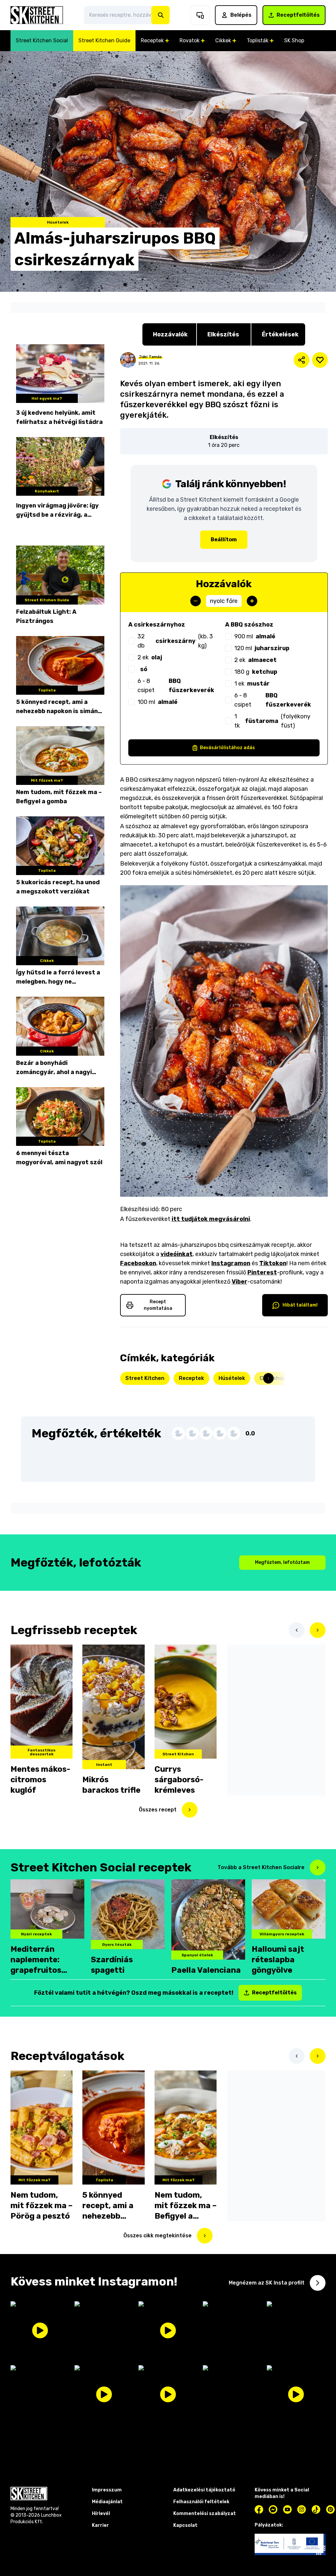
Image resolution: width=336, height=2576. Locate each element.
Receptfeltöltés (298, 15)
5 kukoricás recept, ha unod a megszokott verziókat (58, 887)
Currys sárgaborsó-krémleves (179, 1780)
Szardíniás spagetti (112, 1965)
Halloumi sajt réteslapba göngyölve (278, 1960)
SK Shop (294, 40)
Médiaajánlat (107, 2502)
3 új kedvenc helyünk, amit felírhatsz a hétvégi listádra (59, 417)
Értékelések (280, 334)
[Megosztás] (302, 360)
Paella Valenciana (206, 1970)
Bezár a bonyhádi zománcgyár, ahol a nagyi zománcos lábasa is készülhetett (54, 1068)
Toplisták (258, 40)
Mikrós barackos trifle (111, 1785)
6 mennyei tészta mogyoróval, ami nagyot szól (59, 1158)
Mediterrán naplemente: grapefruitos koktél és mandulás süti (38, 1960)
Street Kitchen (145, 1378)
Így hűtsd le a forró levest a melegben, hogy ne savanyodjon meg (58, 978)
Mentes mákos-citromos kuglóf (40, 1780)
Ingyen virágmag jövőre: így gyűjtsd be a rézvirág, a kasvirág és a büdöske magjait (57, 511)
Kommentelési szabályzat (205, 2514)
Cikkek (223, 40)
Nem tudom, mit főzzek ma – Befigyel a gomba (59, 797)
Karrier (100, 2525)
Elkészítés (223, 334)
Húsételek (232, 1378)
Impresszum (107, 2490)
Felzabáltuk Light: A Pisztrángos (46, 616)
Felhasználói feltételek (201, 2502)
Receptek (152, 40)
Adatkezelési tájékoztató (204, 2490)
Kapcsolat (185, 2525)
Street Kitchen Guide (104, 40)
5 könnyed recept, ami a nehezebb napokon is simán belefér (57, 707)
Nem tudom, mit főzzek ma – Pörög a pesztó (42, 2206)
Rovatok (189, 40)
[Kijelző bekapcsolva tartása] (200, 15)
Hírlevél (101, 2514)
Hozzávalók (170, 334)
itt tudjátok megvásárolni (211, 1219)
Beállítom (224, 539)
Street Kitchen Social (42, 40)
